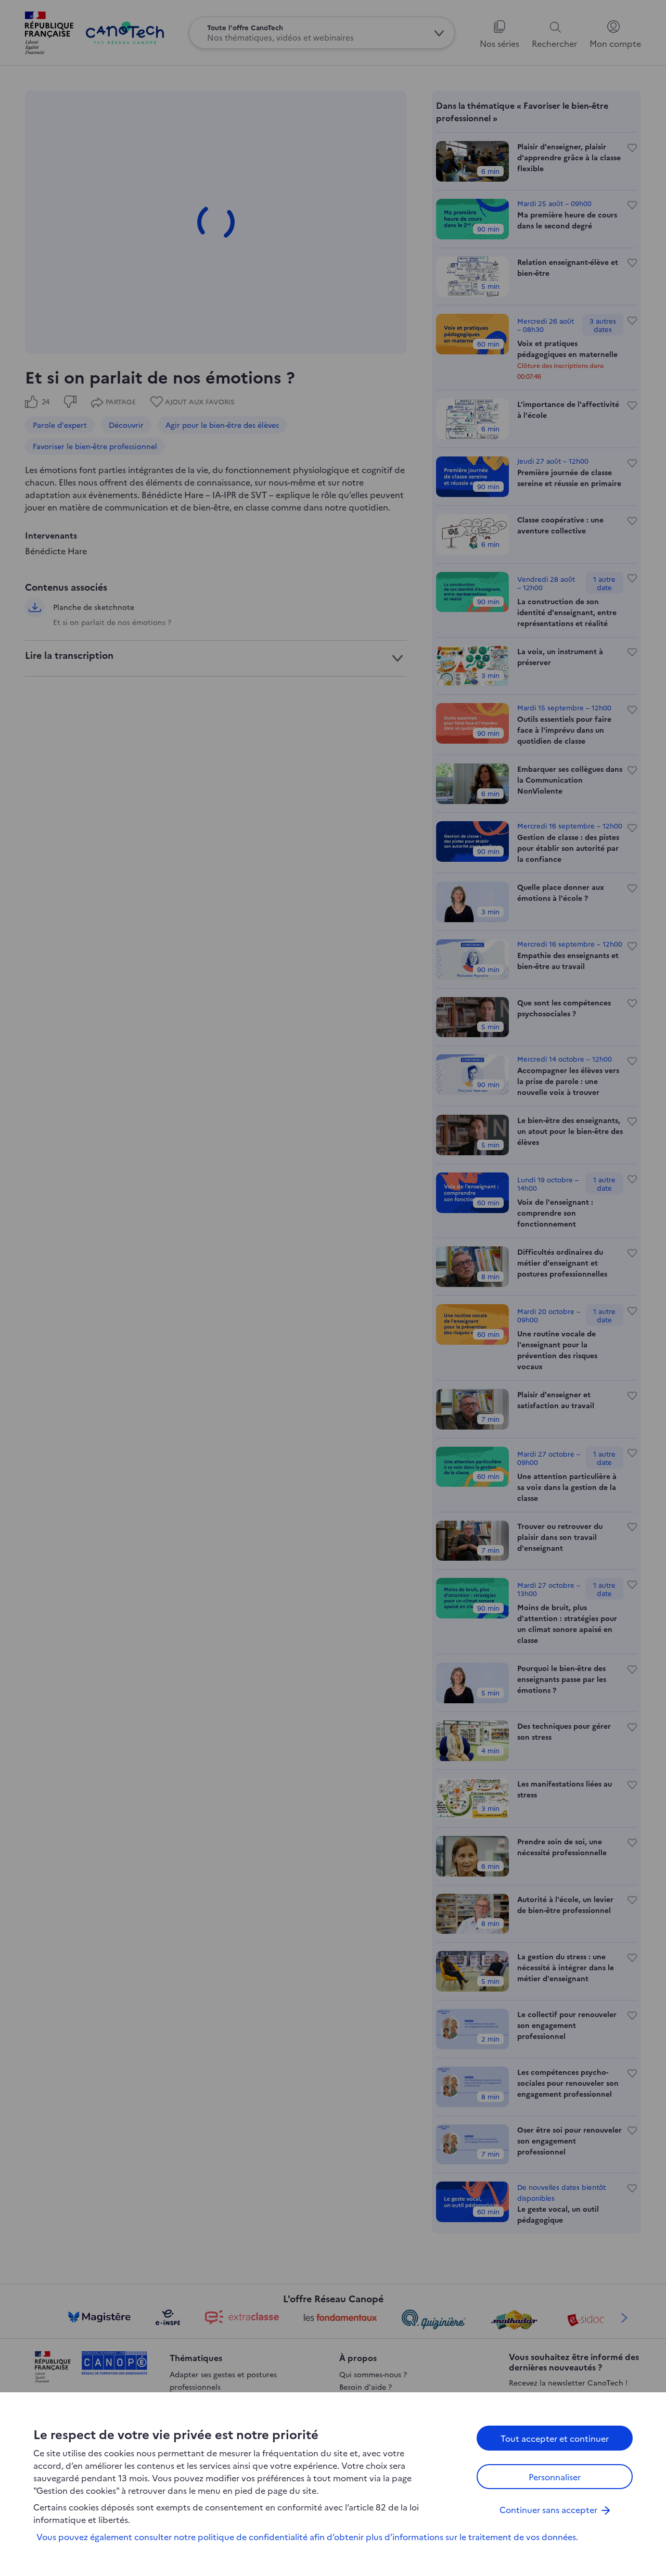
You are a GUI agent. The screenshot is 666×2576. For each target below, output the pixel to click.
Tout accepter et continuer (555, 2438)
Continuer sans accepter (548, 2509)
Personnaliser (555, 2477)
